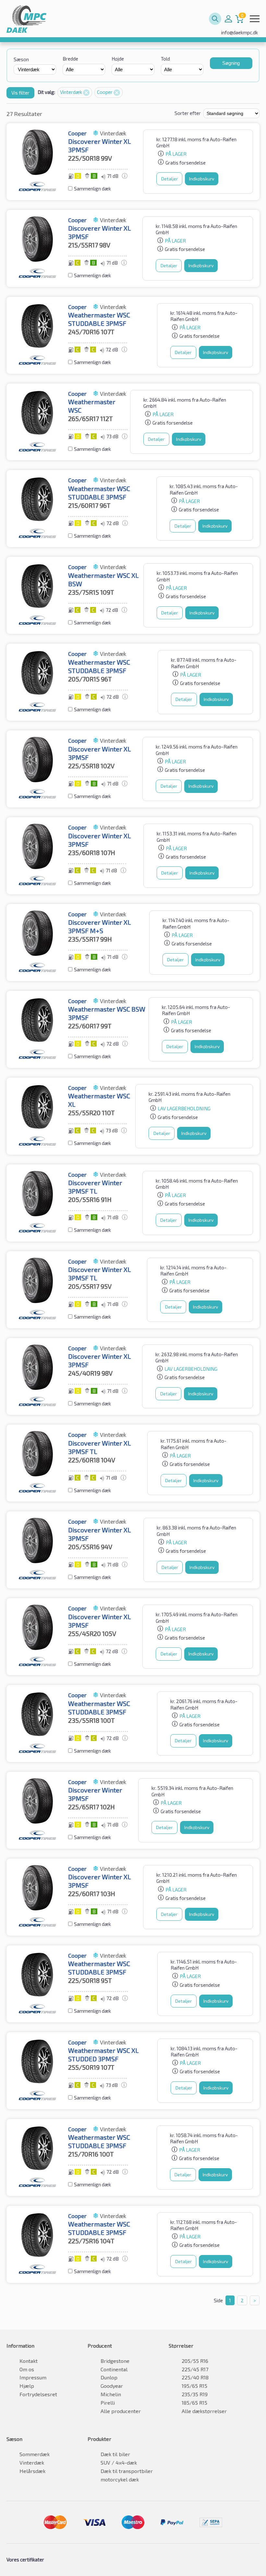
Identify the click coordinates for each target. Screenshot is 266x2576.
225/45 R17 (195, 2369)
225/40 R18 (195, 2377)
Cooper (105, 92)
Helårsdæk (32, 2471)
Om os (27, 2369)
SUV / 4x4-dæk (119, 2462)
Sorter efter (188, 113)
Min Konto (228, 19)
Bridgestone (115, 2361)
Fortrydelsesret (38, 2394)
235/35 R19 (195, 2394)
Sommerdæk (35, 2454)
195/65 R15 (194, 2386)
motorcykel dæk (120, 2479)
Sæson (21, 59)
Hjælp (27, 2386)
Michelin (111, 2394)
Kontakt (29, 2361)
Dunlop (109, 2377)
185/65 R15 (194, 2403)
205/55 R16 (195, 2361)
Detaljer (169, 179)
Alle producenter (121, 2411)
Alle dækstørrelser (204, 2411)
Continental (114, 2369)
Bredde (70, 59)
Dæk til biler (115, 2454)
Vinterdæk (72, 92)
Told (165, 59)
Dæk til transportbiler (127, 2471)
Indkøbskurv (202, 179)
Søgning (231, 63)
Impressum (33, 2377)
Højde (118, 59)
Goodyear (112, 2386)
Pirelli (108, 2403)
